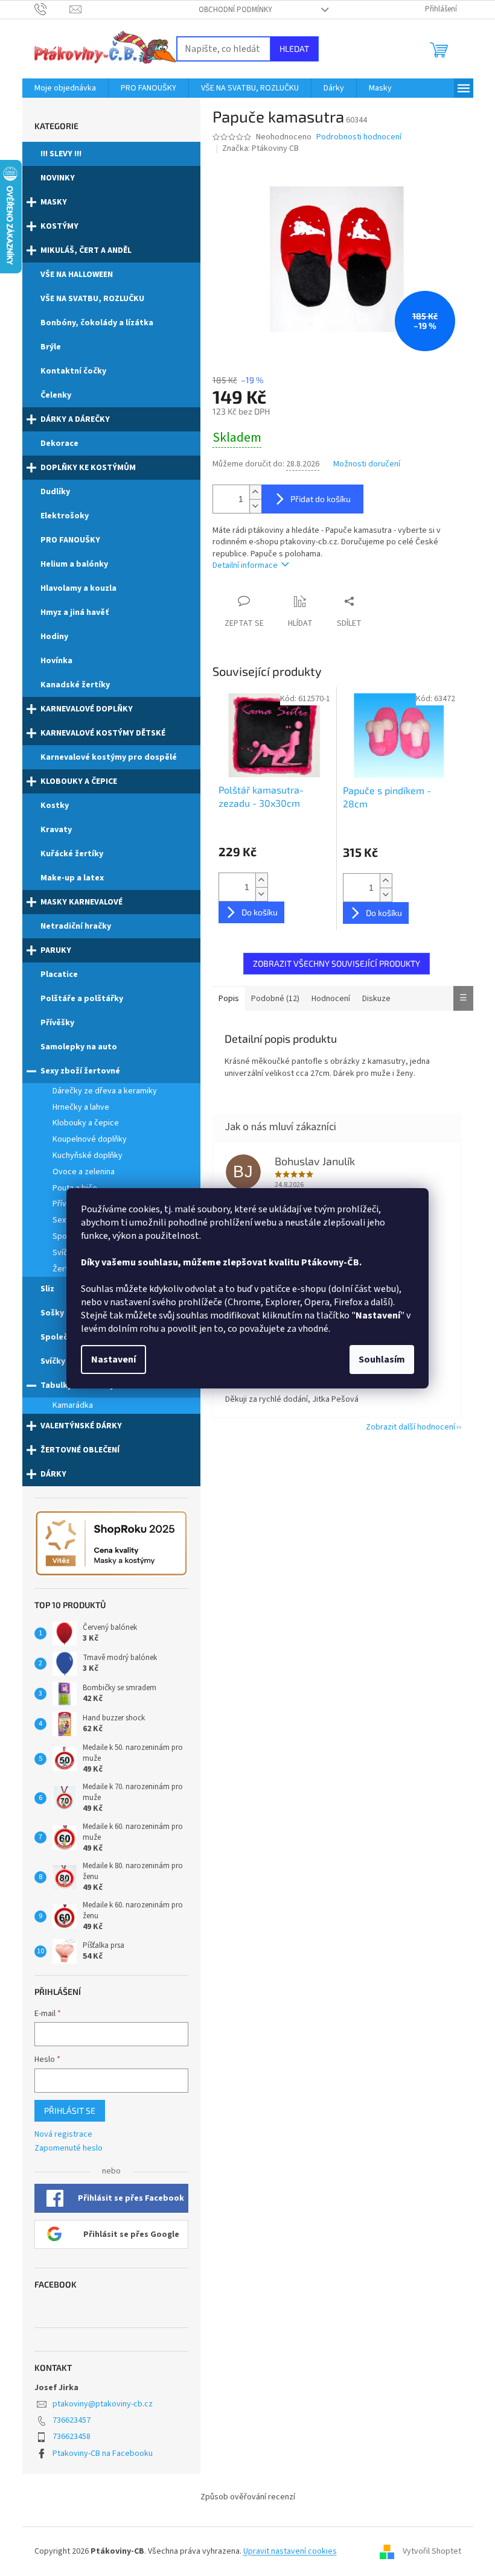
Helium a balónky (74, 564)
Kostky (55, 806)
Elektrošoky (65, 516)
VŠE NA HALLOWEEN (77, 275)
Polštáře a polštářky (82, 999)
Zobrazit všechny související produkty (337, 963)
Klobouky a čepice (79, 781)
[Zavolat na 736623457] (52, 9)
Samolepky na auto (79, 1047)
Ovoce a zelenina (84, 1172)
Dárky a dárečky (75, 419)
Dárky (53, 1474)
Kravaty (56, 830)
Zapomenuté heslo (69, 2148)
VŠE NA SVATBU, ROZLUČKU (92, 299)
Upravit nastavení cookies (290, 2551)
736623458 (72, 2437)
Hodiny (54, 637)
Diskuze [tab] (376, 999)
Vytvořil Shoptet (432, 2551)
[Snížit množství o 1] (255, 506)
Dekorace (59, 444)
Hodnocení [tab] (331, 999)
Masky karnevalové (81, 902)
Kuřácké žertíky (72, 854)
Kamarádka (73, 1405)
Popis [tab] (229, 999)
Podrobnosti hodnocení (359, 137)
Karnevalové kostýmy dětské (103, 733)
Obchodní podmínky (235, 10)
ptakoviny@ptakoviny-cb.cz (103, 2404)
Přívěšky (57, 1023)
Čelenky (56, 395)
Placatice (59, 975)
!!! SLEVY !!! (61, 154)
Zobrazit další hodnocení (410, 1427)
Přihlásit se (70, 2110)
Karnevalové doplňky (87, 709)
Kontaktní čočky (73, 371)
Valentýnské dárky (81, 1426)
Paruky (56, 950)
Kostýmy (59, 226)
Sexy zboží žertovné (80, 1071)
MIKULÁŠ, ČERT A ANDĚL (86, 250)
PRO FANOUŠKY (70, 540)
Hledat (294, 49)
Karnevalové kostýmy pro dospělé (109, 757)
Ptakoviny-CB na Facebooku (103, 2454)
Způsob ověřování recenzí (248, 2497)
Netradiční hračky (76, 926)
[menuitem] (65, 88)
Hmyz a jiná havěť (75, 612)
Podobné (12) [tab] (275, 999)
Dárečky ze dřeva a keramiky (105, 1091)
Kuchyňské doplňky (88, 1156)
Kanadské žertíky (75, 685)
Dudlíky (55, 492)
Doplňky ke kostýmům (88, 468)
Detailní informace (245, 565)
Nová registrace (63, 2135)
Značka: (260, 148)
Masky (54, 202)
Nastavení (113, 1360)
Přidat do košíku (321, 499)
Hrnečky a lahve (81, 1107)
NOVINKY (58, 178)
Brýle (51, 347)
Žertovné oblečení (80, 1450)
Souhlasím (382, 1360)
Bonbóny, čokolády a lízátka (97, 323)
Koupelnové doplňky (90, 1139)
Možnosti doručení (367, 464)
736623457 (72, 2420)
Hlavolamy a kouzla (78, 588)
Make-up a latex (72, 878)
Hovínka (56, 661)
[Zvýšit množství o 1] (255, 492)
